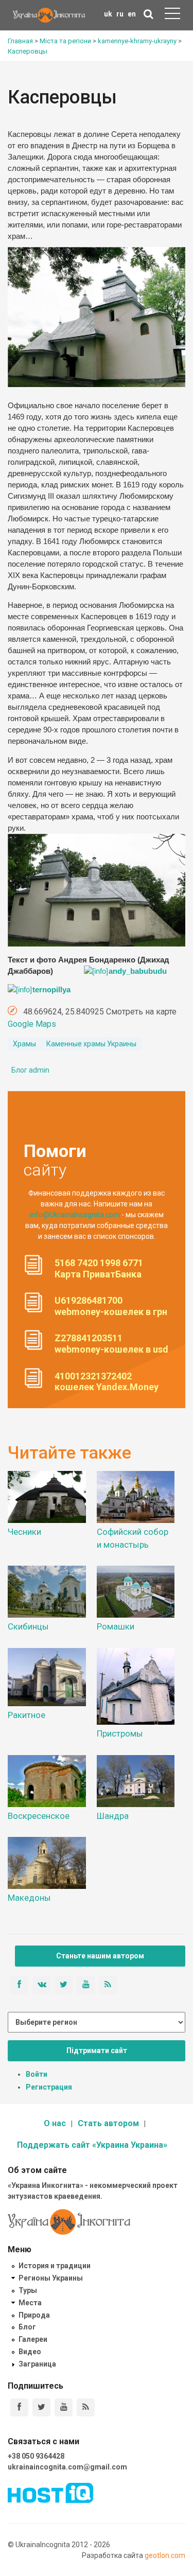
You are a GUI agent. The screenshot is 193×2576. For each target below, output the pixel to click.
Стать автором (108, 2123)
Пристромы (120, 1733)
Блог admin (30, 1070)
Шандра (113, 1816)
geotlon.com (165, 2555)
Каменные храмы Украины (91, 1044)
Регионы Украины (51, 2278)
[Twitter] (41, 2407)
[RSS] (86, 2407)
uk (108, 14)
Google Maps (32, 1024)
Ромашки (116, 1626)
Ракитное (27, 1715)
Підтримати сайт (97, 2051)
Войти (37, 2074)
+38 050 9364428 (36, 2456)
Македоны (29, 1898)
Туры (28, 2290)
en (132, 14)
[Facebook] (19, 2407)
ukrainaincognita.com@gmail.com (67, 2467)
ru (120, 14)
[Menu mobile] (172, 15)
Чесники (24, 1532)
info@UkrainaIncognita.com (75, 1215)
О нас (55, 2123)
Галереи (33, 2339)
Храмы (24, 1044)
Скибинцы (28, 1626)
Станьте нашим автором (100, 1956)
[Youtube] (64, 2407)
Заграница (37, 2364)
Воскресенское (39, 1816)
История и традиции (55, 2266)
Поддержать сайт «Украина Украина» (92, 2145)
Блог (27, 2327)
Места (30, 2303)
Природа (34, 2315)
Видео (30, 2352)
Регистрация (49, 2087)
